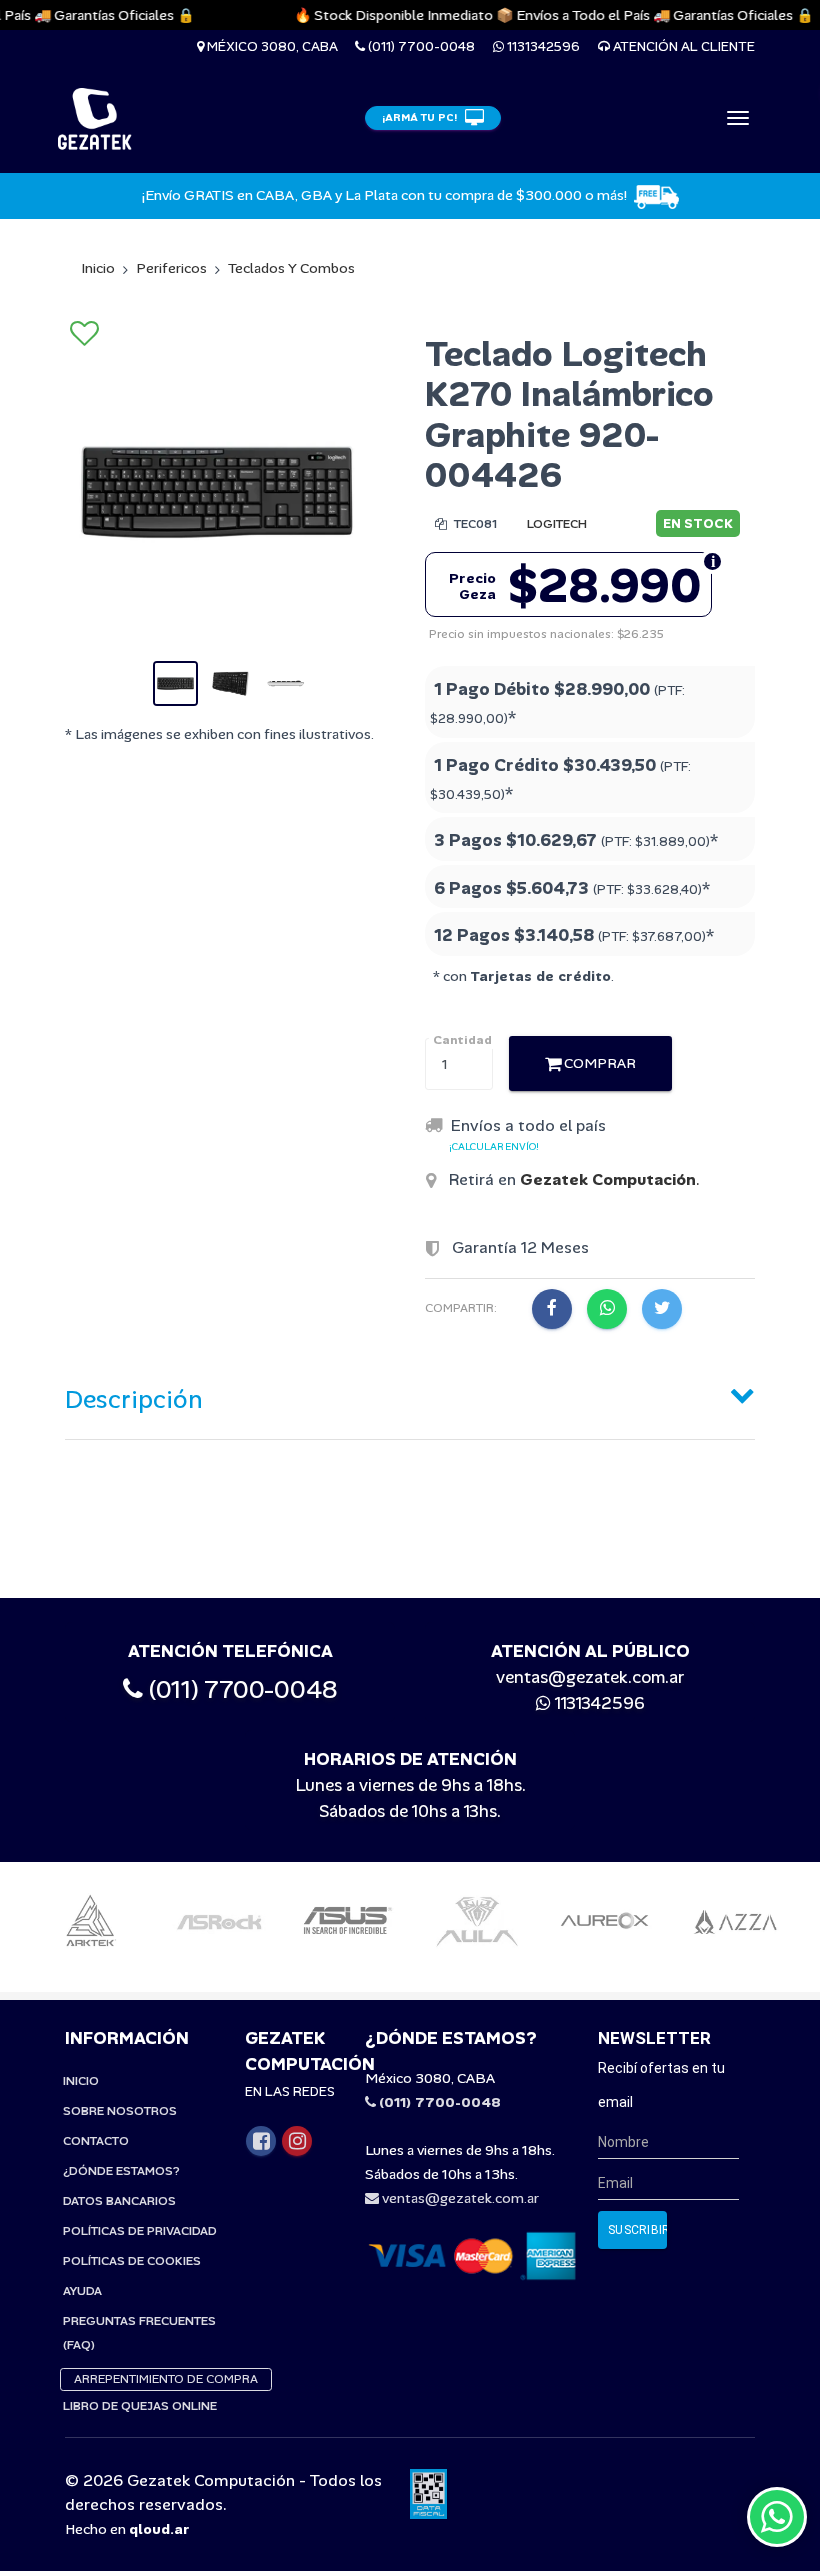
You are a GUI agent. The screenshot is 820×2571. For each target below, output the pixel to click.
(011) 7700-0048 (420, 46)
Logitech (557, 524)
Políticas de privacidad (140, 2231)
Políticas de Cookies (132, 2261)
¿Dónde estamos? (121, 2171)
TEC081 (474, 524)
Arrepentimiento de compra (166, 2379)
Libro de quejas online (140, 2406)
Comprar (598, 1063)
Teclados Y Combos (291, 268)
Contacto (96, 2141)
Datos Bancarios (119, 2201)
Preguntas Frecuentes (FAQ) (139, 2333)
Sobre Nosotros (120, 2111)
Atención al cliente (682, 46)
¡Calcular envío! (494, 1146)
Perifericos (171, 268)
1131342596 (542, 46)
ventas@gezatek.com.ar (590, 1677)
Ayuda (82, 2291)
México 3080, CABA (271, 46)
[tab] (410, 1395)
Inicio (98, 268)
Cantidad (462, 1040)
